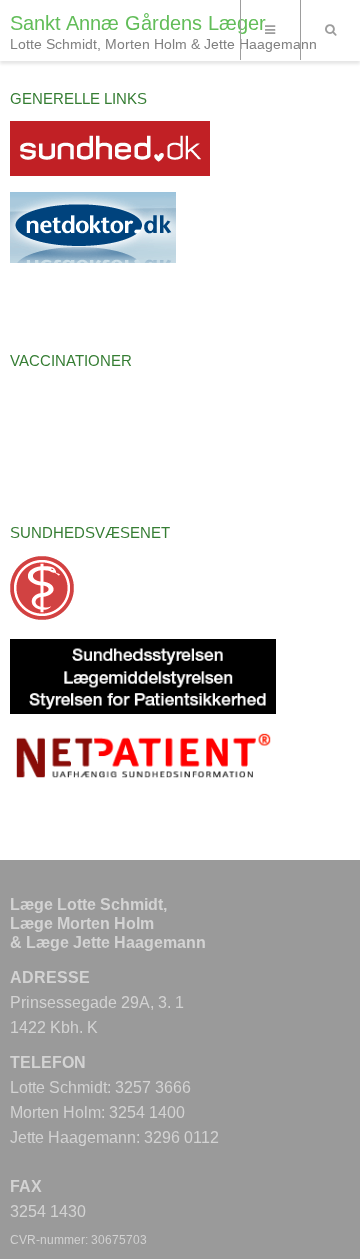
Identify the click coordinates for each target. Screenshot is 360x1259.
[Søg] (330, 30)
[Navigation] (270, 30)
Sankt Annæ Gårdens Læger (138, 23)
